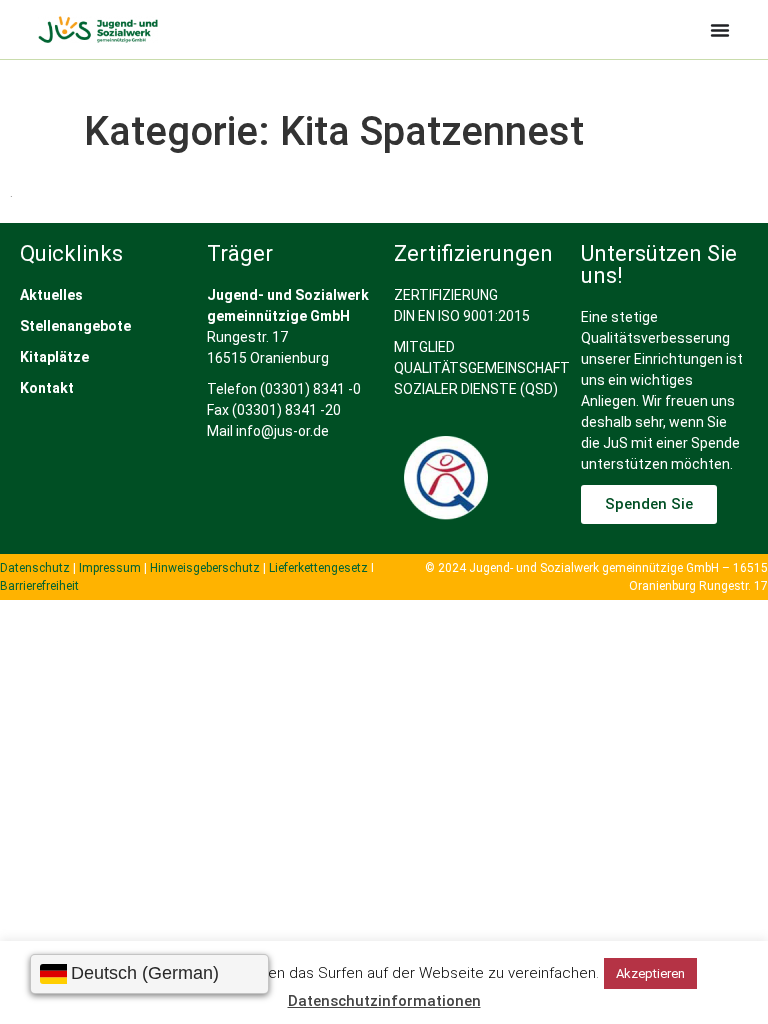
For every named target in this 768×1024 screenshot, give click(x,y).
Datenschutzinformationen (384, 1001)
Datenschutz (35, 568)
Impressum (110, 568)
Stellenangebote (75, 326)
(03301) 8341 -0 (310, 389)
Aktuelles (51, 295)
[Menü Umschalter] (720, 30)
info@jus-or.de (282, 431)
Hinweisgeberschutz (205, 568)
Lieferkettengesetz (320, 568)
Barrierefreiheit (39, 586)
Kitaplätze (54, 357)
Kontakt (47, 388)
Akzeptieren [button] (650, 973)
